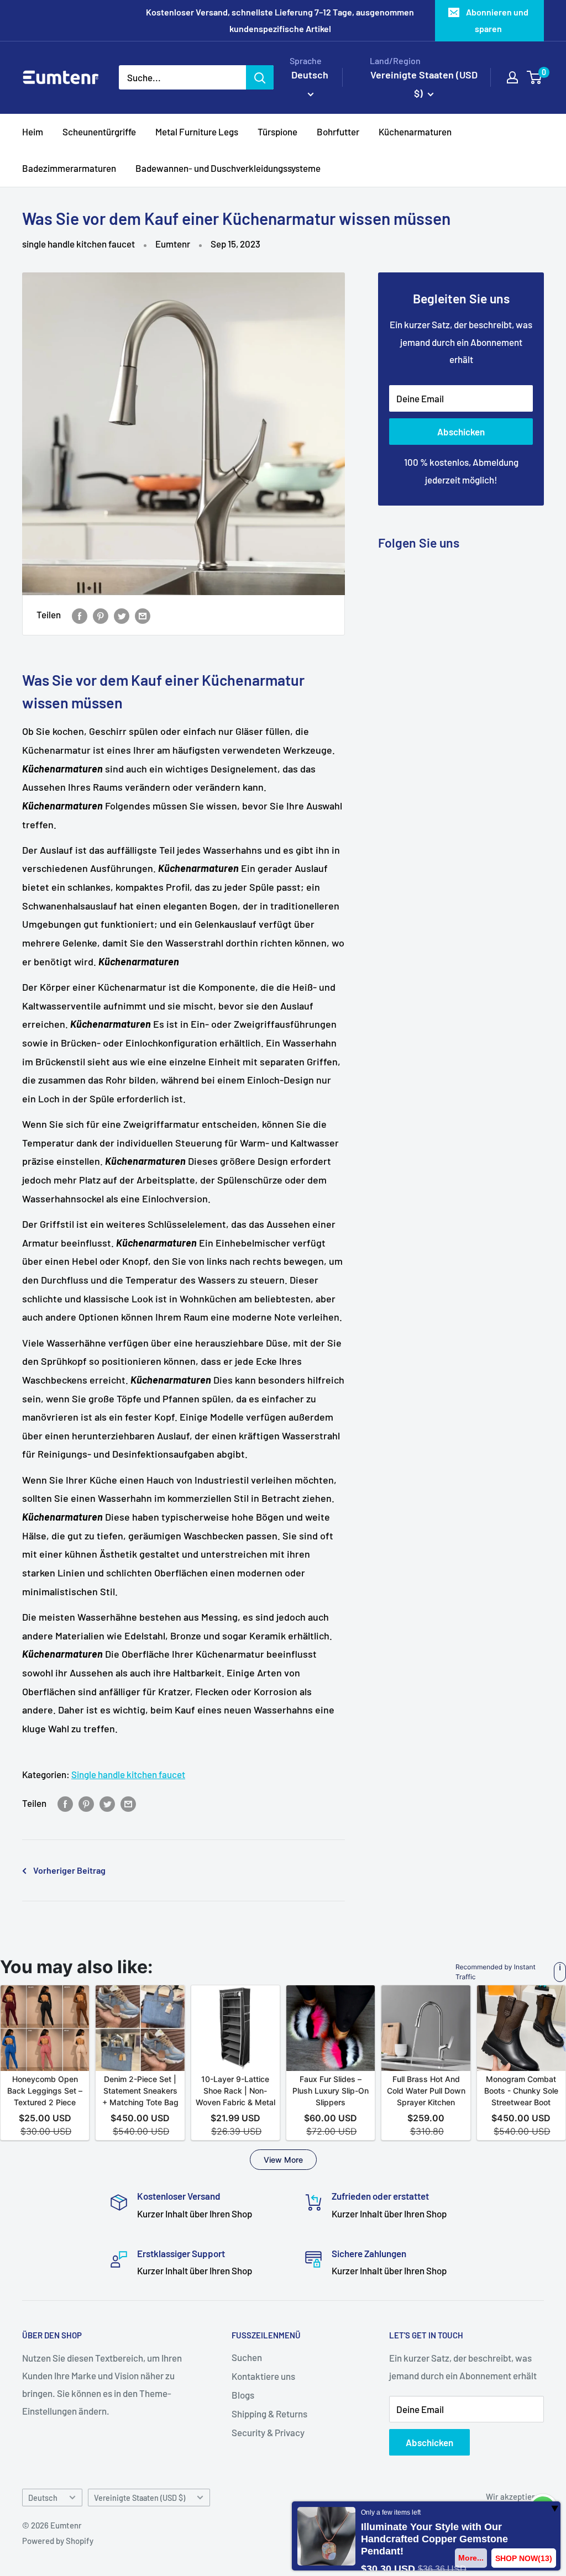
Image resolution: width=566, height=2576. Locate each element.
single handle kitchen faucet (78, 244)
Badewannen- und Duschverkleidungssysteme (228, 168)
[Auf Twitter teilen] (122, 615)
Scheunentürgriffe (99, 132)
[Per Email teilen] (143, 615)
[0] (535, 77)
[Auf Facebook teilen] (80, 615)
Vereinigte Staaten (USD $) (140, 2498)
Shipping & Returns (269, 2414)
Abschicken (461, 432)
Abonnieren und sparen (497, 20)
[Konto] (512, 77)
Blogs (243, 2395)
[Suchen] (260, 77)
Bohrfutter (338, 132)
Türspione (277, 132)
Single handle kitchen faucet (128, 1774)
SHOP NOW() (524, 2558)
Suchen (247, 2357)
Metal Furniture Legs (197, 132)
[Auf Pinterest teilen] (101, 615)
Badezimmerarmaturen (69, 168)
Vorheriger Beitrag (69, 1870)
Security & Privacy (268, 2432)
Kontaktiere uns (263, 2376)
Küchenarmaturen (415, 132)
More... (471, 2558)
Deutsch (43, 2498)
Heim (33, 132)
